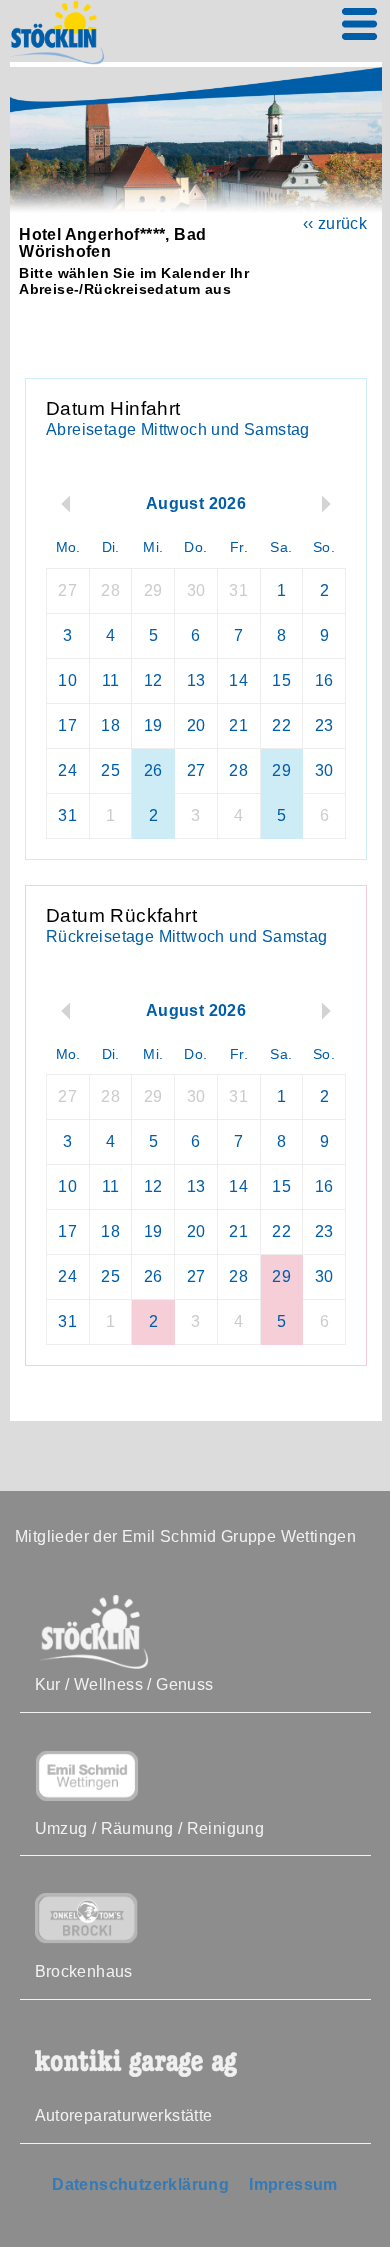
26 (153, 770)
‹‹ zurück (335, 223)
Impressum (293, 2184)
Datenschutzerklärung (140, 2184)
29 (281, 770)
